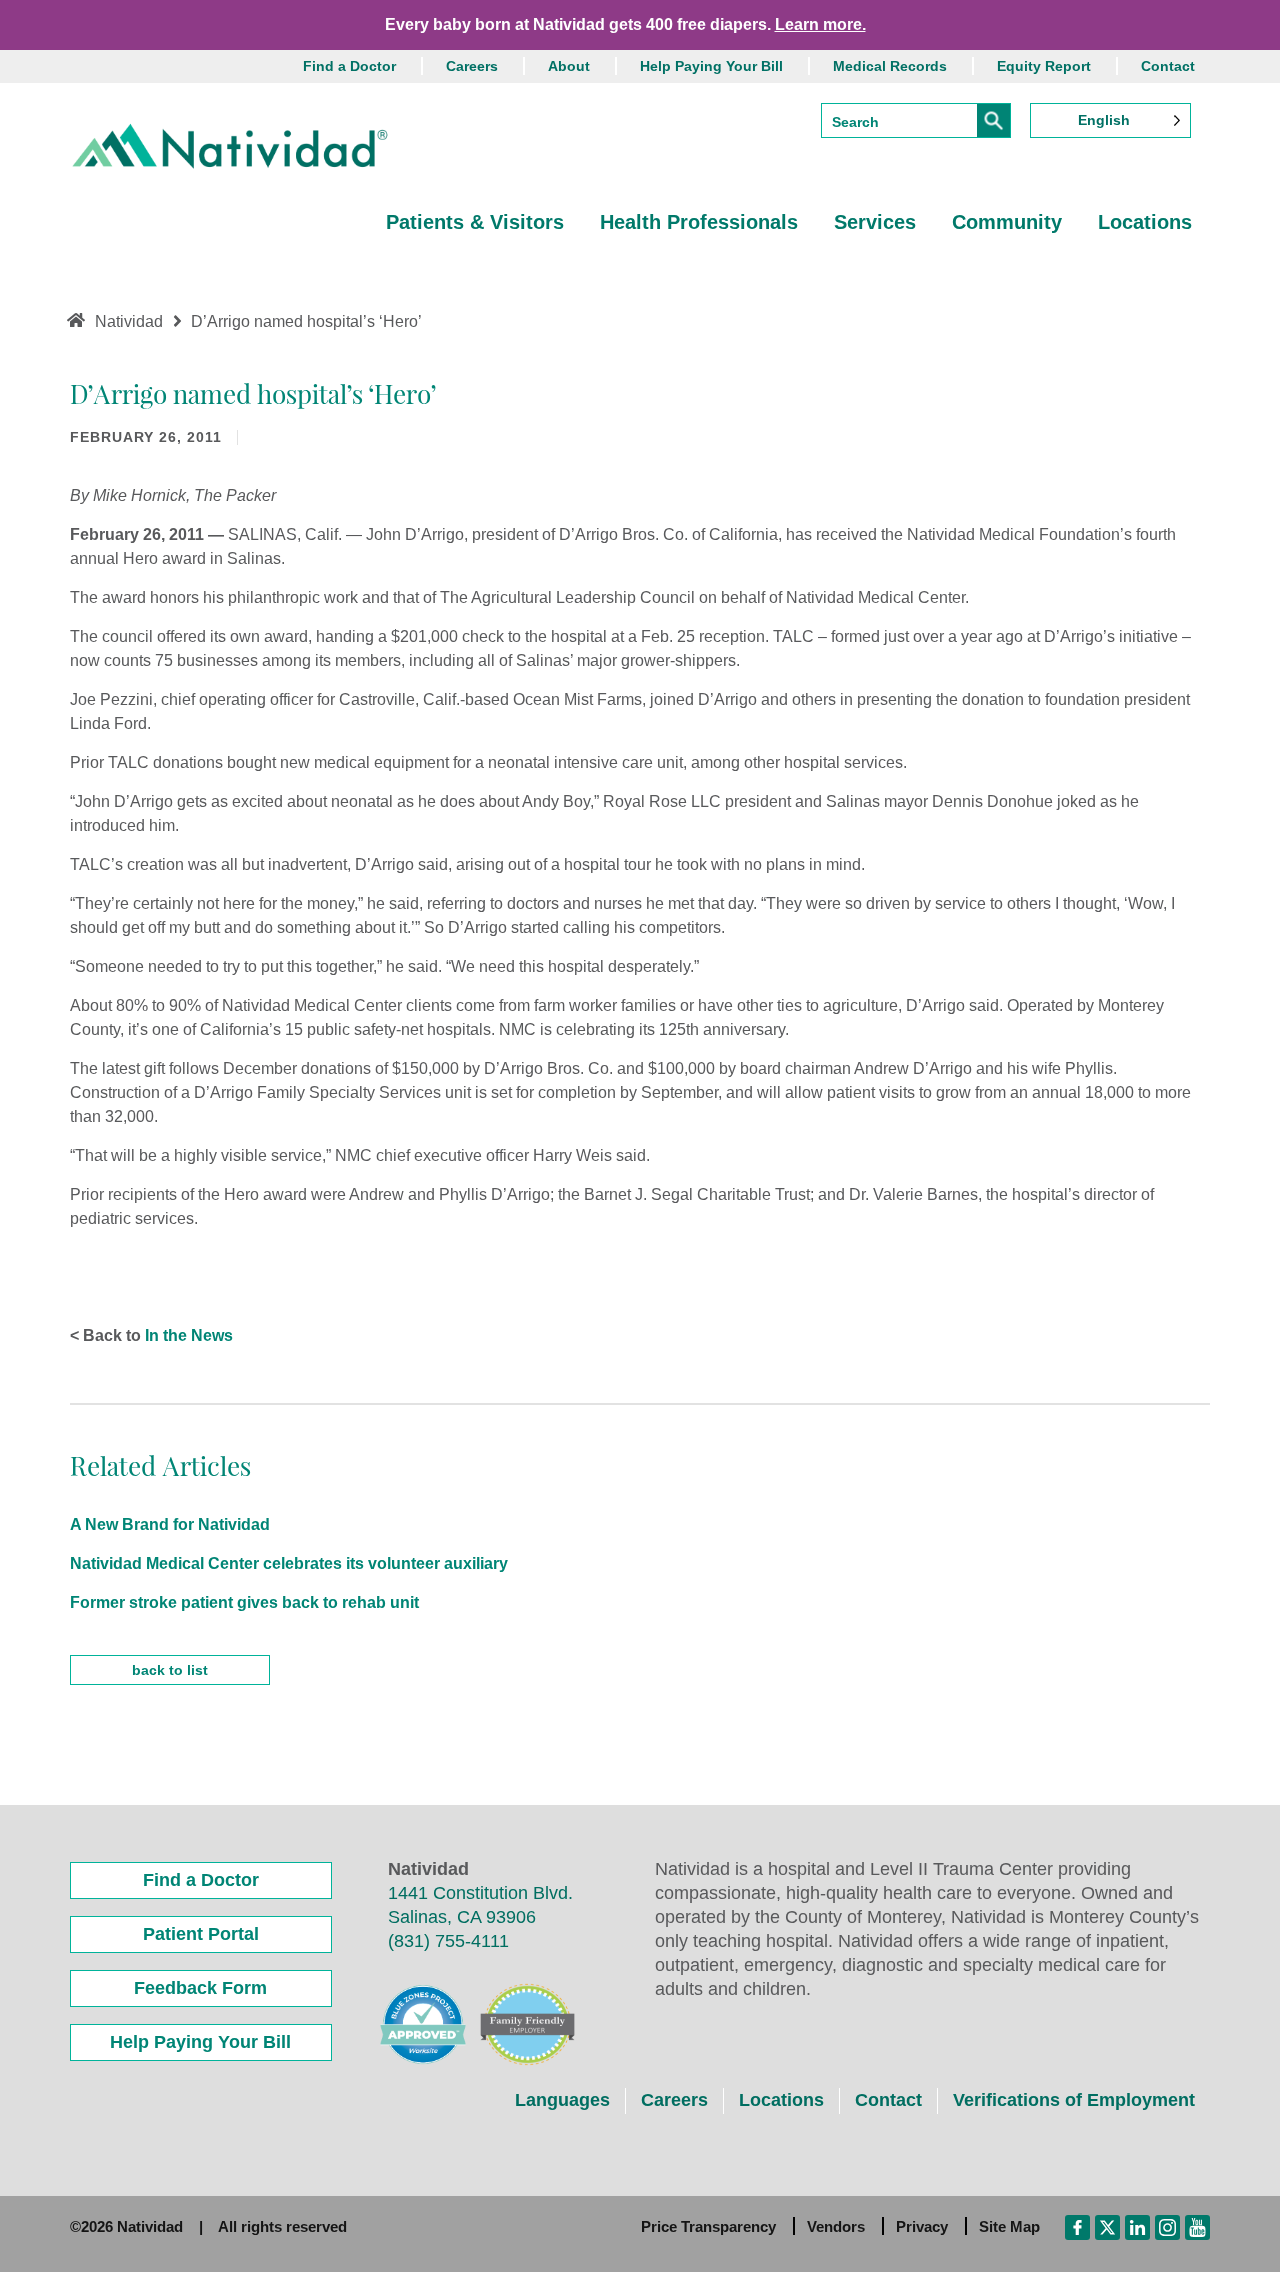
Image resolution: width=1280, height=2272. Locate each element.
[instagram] (1167, 2226)
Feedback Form (200, 1988)
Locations (1145, 222)
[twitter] (1107, 2226)
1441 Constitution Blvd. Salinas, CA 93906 (480, 1905)
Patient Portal (201, 1934)
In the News (189, 1335)
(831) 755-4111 (448, 1941)
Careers (472, 66)
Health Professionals (699, 222)
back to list (170, 1670)
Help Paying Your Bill (711, 66)
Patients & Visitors (475, 222)
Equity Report (1044, 66)
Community (1007, 222)
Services (875, 222)
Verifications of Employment (1074, 2100)
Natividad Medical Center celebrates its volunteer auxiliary (289, 1563)
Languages (562, 2100)
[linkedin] (1137, 2226)
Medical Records (890, 66)
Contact (1168, 66)
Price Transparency (708, 2226)
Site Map (1009, 2226)
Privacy (922, 2226)
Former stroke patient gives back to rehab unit (244, 1602)
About (569, 66)
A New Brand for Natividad (170, 1524)
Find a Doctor (349, 66)
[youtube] (1197, 2226)
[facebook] (1077, 2226)
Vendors (836, 2226)
